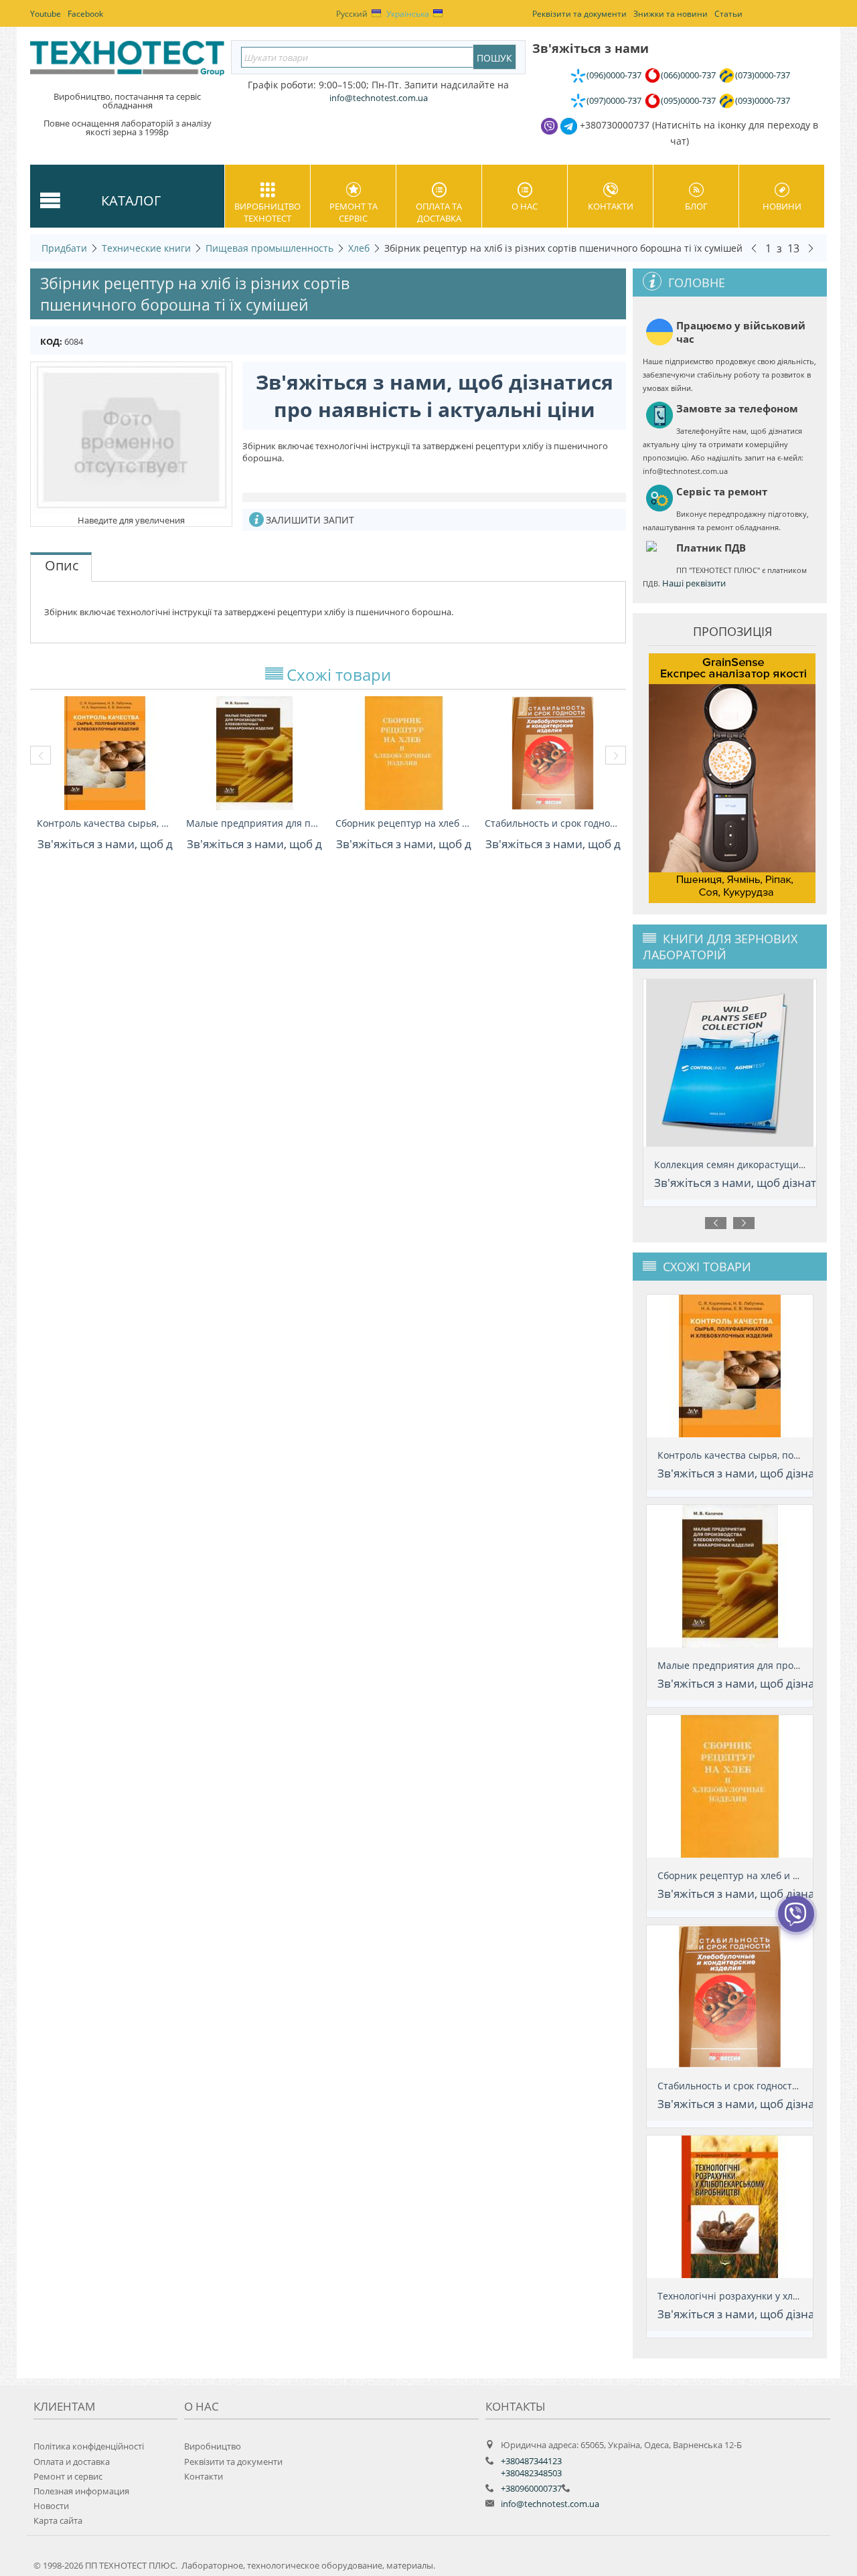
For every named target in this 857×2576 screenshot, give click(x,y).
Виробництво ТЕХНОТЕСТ (267, 212)
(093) (763, 100)
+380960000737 (531, 2488)
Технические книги (146, 248)
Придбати (64, 248)
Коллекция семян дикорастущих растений (752, 1164)
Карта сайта (58, 2520)
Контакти (611, 206)
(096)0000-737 (614, 75)
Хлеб (359, 248)
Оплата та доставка (439, 212)
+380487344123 (531, 2461)
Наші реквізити (694, 583)
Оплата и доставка (72, 2462)
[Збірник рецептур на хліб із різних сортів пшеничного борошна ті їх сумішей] (131, 437)
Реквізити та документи (233, 2462)
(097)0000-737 (614, 100)
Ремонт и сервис (68, 2476)
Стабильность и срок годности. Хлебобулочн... (553, 823)
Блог (696, 206)
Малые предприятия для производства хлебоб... (254, 823)
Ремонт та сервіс (354, 212)
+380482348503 (531, 2473)
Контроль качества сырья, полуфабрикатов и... (105, 823)
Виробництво (213, 2446)
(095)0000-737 (688, 100)
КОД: (51, 341)
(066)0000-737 (688, 75)
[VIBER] (796, 1923)
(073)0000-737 (763, 75)
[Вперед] (811, 248)
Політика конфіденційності (89, 2446)
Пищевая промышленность (269, 248)
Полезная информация (81, 2491)
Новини (782, 206)
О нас (525, 206)
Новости (51, 2506)
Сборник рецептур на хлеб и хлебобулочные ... (403, 823)
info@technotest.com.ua (550, 2504)
